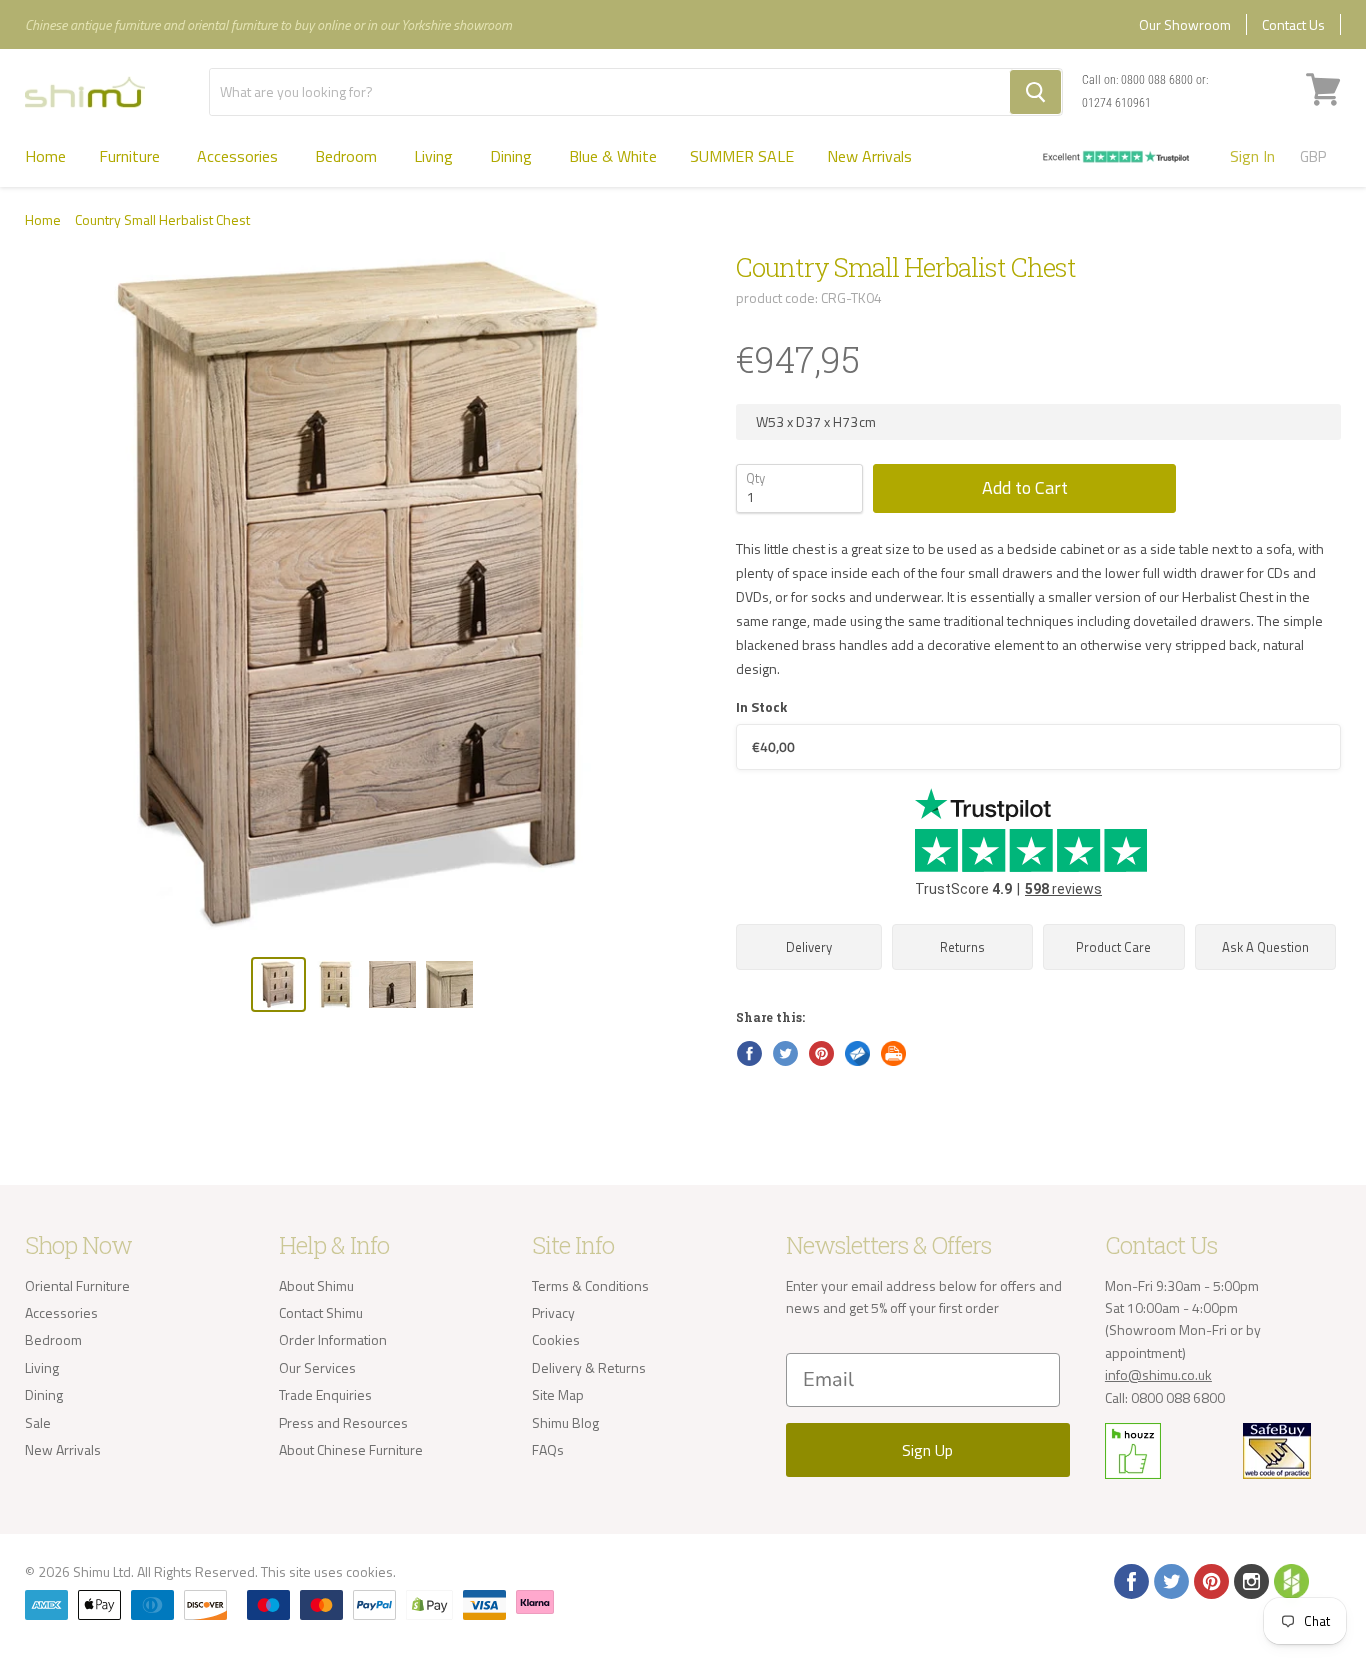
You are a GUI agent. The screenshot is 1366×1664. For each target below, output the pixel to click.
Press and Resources (343, 1422)
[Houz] (1290, 1580)
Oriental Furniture (77, 1285)
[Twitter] (1170, 1580)
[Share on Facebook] (748, 1052)
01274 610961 (1116, 103)
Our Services (317, 1367)
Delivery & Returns (589, 1367)
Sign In (1252, 156)
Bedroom (348, 156)
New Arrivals (869, 156)
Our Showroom (1185, 24)
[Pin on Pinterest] (820, 1052)
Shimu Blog (565, 1422)
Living (435, 156)
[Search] (1035, 92)
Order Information (333, 1339)
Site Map (558, 1394)
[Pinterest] (1210, 1580)
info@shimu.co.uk (1158, 1374)
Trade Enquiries (325, 1394)
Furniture (131, 156)
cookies (369, 1571)
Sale (38, 1422)
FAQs (548, 1449)
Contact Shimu (321, 1312)
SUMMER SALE (742, 156)
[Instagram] (1250, 1580)
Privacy (553, 1312)
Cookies (556, 1339)
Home (45, 156)
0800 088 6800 (1157, 80)
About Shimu (316, 1285)
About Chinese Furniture (351, 1449)
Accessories (239, 156)
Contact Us (1293, 24)
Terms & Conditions (590, 1285)
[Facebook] (1130, 1580)
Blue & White (613, 156)
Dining (513, 156)
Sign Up (927, 1450)
